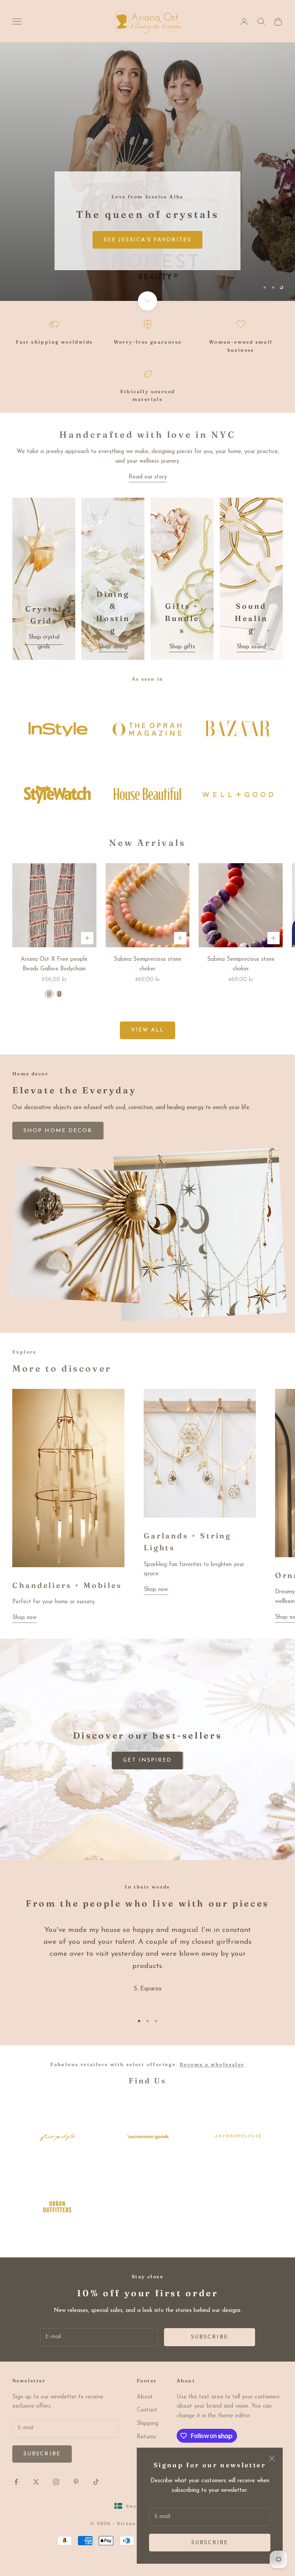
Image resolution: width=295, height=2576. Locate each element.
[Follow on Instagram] (56, 2482)
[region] (147, 172)
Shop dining (113, 647)
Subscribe (210, 2543)
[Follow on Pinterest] (76, 2482)
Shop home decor (58, 1131)
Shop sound (251, 647)
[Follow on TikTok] (96, 2482)
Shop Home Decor (58, 273)
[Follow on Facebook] (16, 2482)
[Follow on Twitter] (36, 2482)
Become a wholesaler (212, 2064)
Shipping (147, 2424)
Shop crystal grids (44, 642)
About (145, 2397)
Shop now (24, 1618)
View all (148, 1030)
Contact (147, 2410)
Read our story (148, 477)
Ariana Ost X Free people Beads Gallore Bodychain (54, 964)
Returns (146, 2437)
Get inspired (147, 1760)
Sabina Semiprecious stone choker (147, 964)
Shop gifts (182, 647)
